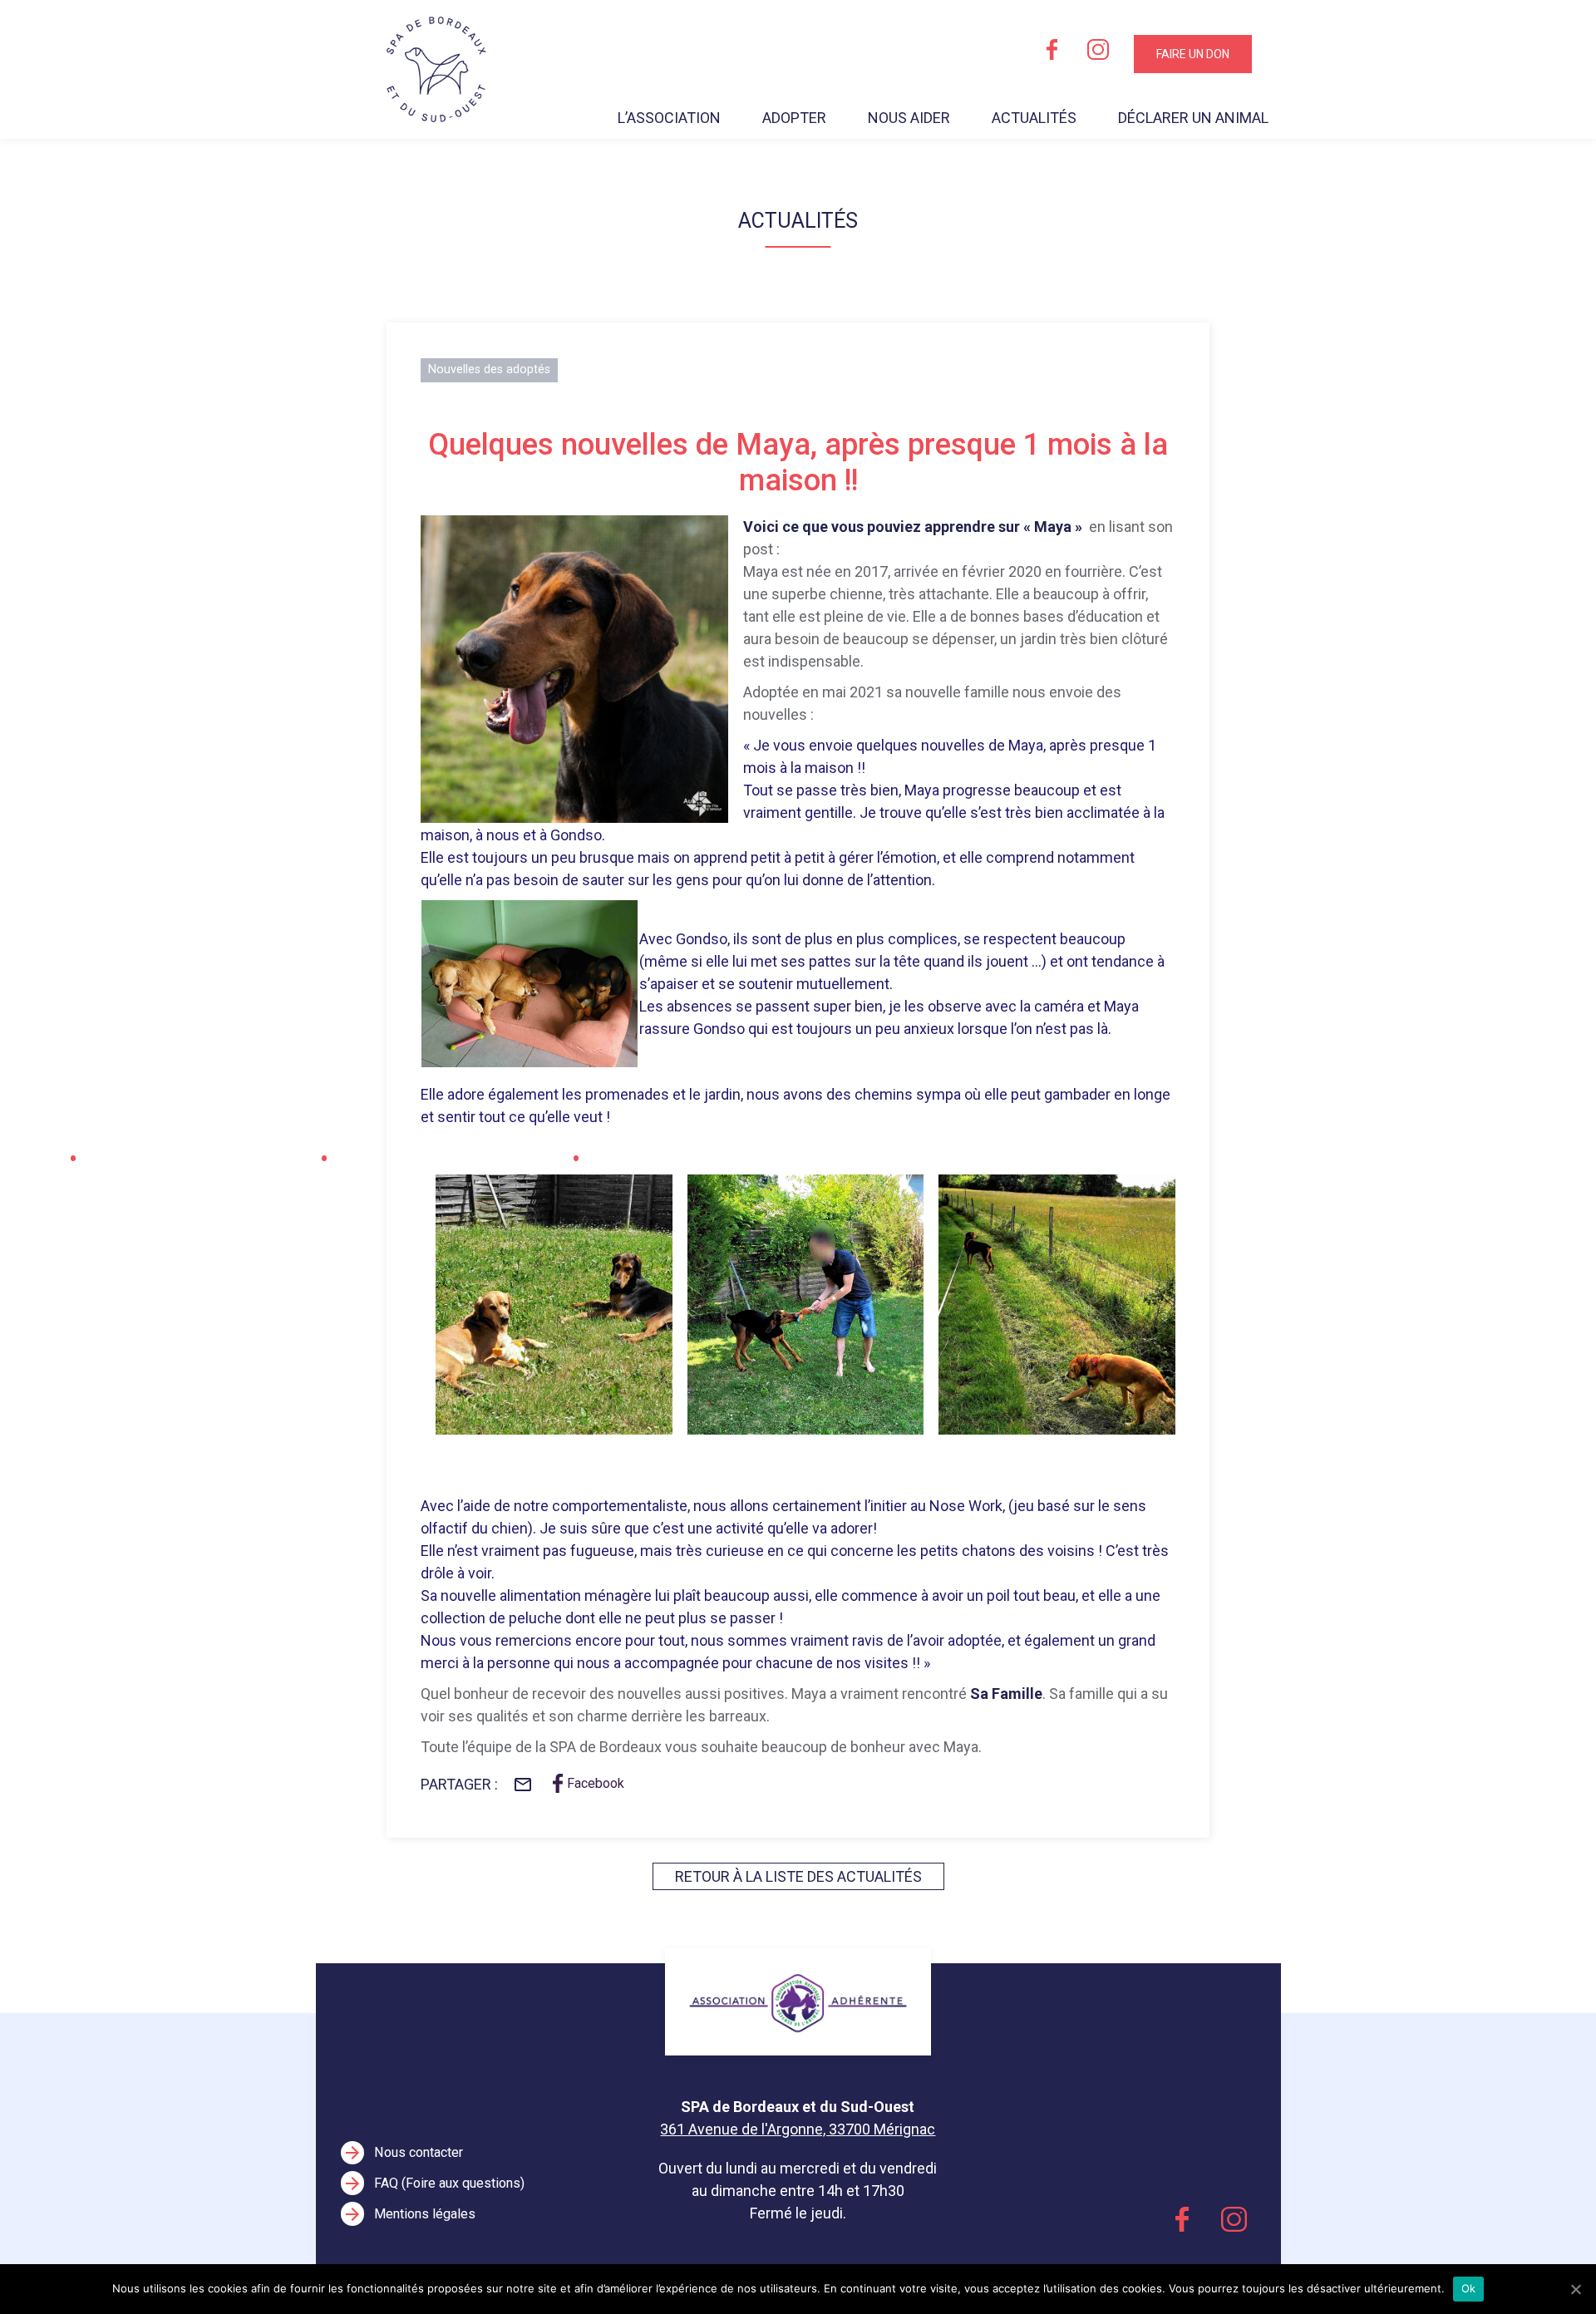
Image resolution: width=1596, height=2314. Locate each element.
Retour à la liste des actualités (798, 1876)
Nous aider (909, 118)
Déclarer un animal (1193, 118)
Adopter (794, 118)
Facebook (596, 1783)
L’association (669, 118)
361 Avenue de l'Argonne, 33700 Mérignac (798, 2129)
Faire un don (1193, 54)
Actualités (1034, 118)
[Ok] (1575, 2289)
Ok (1469, 2288)
